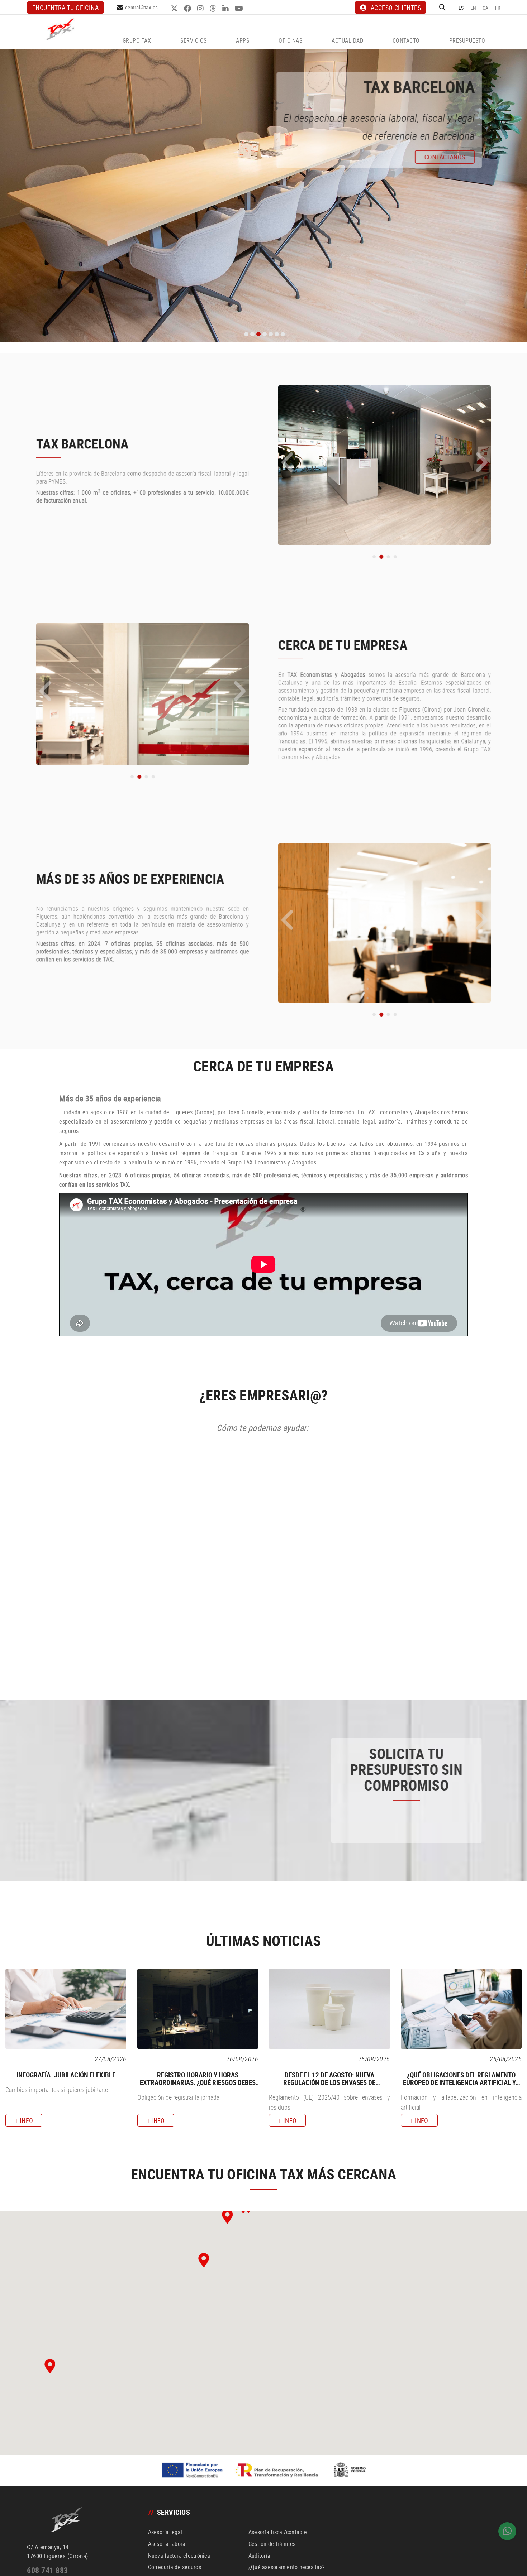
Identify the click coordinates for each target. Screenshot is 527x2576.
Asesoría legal (165, 2532)
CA (486, 8)
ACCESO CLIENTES (396, 8)
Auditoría (259, 2556)
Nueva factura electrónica (179, 2556)
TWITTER (175, 9)
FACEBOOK (188, 9)
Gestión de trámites (272, 2544)
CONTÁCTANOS (425, 1829)
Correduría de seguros (175, 2567)
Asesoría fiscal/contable (278, 2532)
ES (461, 8)
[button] (277, 461)
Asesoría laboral (168, 2544)
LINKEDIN (226, 9)
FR (498, 8)
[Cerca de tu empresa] (143, 693)
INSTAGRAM (201, 9)
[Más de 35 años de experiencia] (384, 922)
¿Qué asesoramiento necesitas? (287, 2567)
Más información (76, 159)
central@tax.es (142, 7)
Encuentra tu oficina (65, 8)
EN (473, 8)
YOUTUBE (240, 9)
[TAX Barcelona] (384, 465)
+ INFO (45, 987)
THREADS (214, 9)
